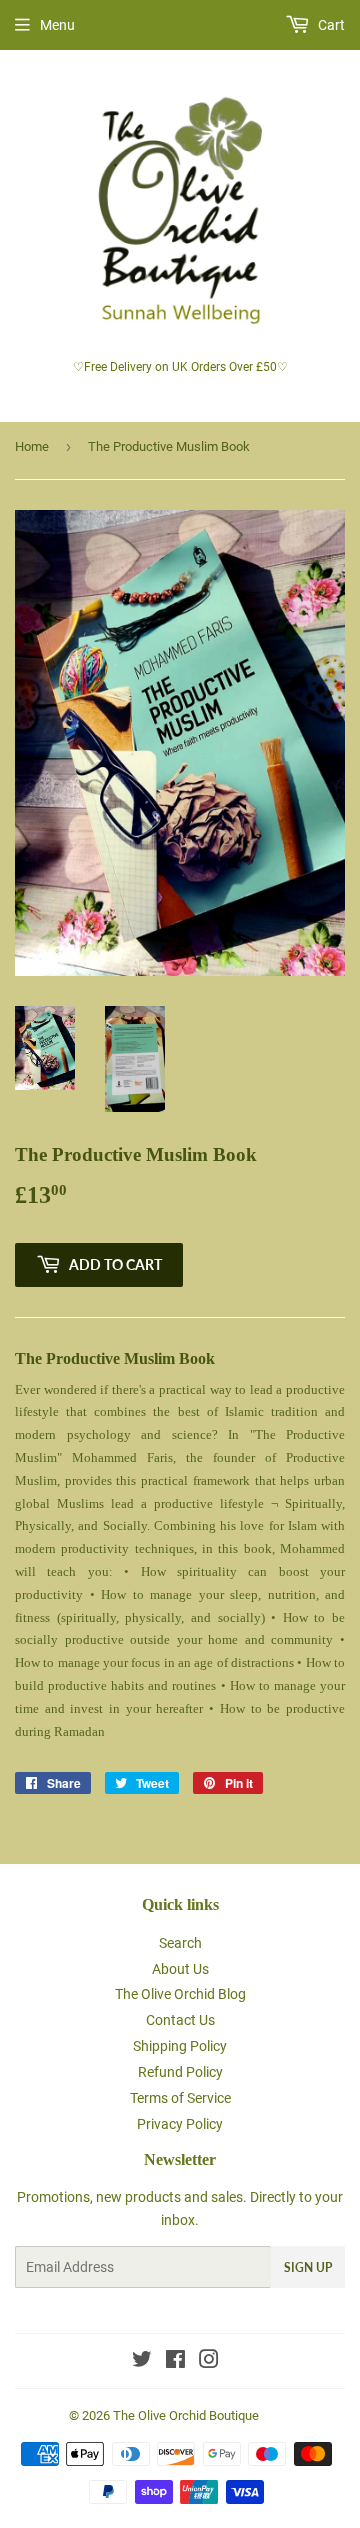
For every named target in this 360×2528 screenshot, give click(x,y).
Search (180, 1943)
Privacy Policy (180, 2124)
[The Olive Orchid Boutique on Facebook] (175, 2362)
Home (32, 446)
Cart (330, 25)
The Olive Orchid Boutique (186, 2415)
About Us (180, 1969)
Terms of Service (180, 2098)
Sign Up (308, 2267)
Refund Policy (180, 2072)
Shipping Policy (180, 2046)
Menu (57, 25)
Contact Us (180, 2020)
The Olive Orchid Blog (180, 1994)
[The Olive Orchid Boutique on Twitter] (142, 2362)
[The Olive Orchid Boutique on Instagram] (209, 2362)
